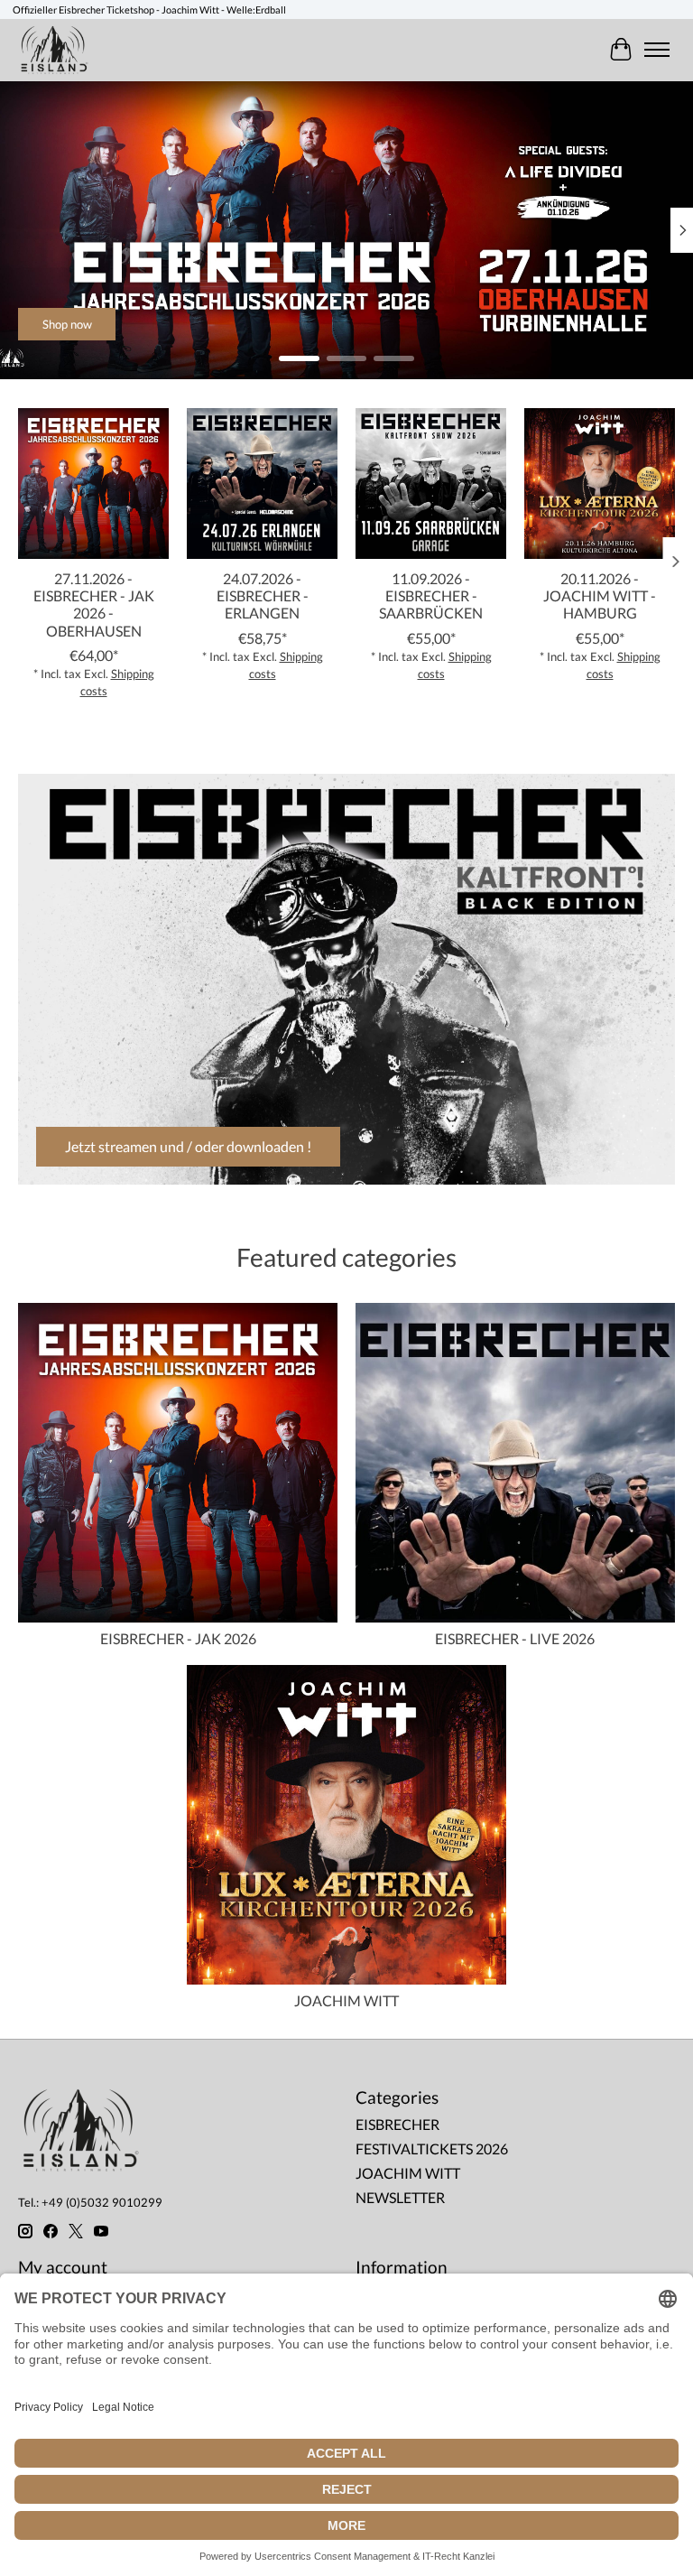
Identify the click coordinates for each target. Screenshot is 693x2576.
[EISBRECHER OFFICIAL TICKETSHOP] (55, 50)
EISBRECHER (397, 2124)
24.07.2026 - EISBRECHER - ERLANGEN (263, 595)
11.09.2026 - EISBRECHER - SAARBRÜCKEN (431, 595)
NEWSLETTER (400, 2197)
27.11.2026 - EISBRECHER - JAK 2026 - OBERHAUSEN (94, 604)
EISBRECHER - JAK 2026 (178, 1638)
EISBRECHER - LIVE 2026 (515, 1638)
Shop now (67, 323)
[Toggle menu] (657, 50)
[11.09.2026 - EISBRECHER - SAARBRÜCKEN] (431, 484)
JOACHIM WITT (346, 2000)
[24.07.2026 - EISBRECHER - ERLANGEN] (262, 484)
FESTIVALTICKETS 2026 (432, 2148)
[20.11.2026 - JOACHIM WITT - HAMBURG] (600, 484)
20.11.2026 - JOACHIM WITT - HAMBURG (600, 595)
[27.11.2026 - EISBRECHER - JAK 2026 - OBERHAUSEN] (93, 484)
